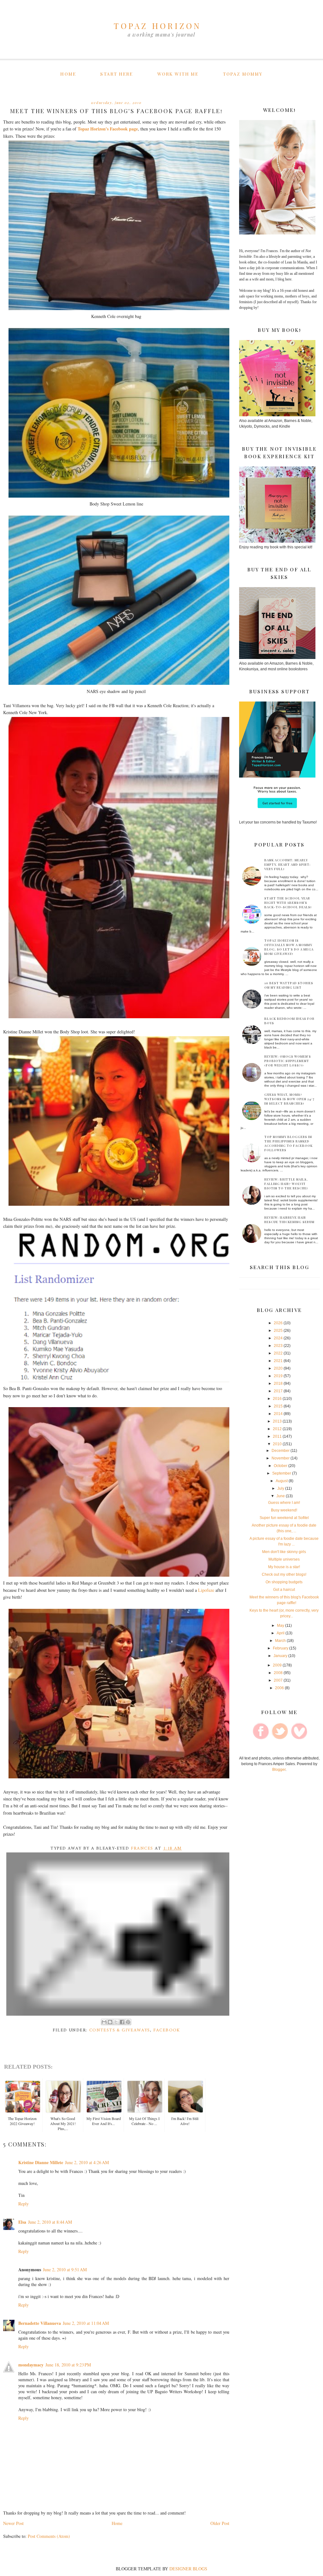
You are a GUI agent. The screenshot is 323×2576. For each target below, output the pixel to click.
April (281, 1633)
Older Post (220, 2523)
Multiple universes (284, 1559)
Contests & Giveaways (120, 2030)
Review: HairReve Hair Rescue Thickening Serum (289, 1220)
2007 (278, 1680)
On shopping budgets (284, 1582)
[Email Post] (118, 1934)
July (281, 1488)
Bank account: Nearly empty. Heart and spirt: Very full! (288, 864)
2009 (277, 1665)
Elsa (22, 2222)
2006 (279, 1688)
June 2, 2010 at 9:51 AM (65, 2270)
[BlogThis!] (110, 2022)
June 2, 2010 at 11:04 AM (86, 2323)
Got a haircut (284, 1590)
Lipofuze (206, 1590)
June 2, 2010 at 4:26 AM (87, 2162)
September (282, 1473)
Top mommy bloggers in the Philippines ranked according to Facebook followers (288, 1143)
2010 (277, 1444)
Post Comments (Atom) (49, 2536)
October (281, 1466)
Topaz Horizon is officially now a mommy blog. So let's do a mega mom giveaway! (289, 947)
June (281, 1496)
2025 (278, 1331)
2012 (277, 1429)
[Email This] (104, 2022)
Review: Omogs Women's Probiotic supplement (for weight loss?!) (288, 1061)
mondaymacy (31, 2365)
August (282, 1481)
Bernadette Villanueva (40, 2323)
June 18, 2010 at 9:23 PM (68, 2365)
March (280, 1641)
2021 (278, 1361)
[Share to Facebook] (122, 2022)
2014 (278, 1414)
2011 (277, 1436)
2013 (277, 1421)
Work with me (178, 74)
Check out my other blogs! (284, 1574)
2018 (278, 1383)
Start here (117, 74)
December (281, 1451)
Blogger (279, 1770)
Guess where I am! (284, 1503)
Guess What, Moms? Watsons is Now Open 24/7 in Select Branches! (289, 1099)
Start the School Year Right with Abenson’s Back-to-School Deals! (288, 903)
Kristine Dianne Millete (41, 2162)
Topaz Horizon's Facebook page (108, 129)
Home (68, 74)
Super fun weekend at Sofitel (284, 1518)
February (281, 1648)
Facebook (167, 2030)
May (281, 1626)
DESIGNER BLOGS (188, 2569)
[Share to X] (116, 2022)
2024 (278, 1338)
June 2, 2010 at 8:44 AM (50, 2222)
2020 (278, 1368)
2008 (278, 1673)
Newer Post (13, 2523)
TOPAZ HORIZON (158, 26)
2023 (278, 1346)
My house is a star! (284, 1567)
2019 (278, 1376)
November (281, 1458)
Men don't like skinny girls (284, 1552)
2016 (277, 1399)
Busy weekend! (284, 1510)
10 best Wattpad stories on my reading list (289, 985)
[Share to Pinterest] (128, 2022)
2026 (278, 1323)
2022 (278, 1353)
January (280, 1656)
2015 (278, 1406)
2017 (278, 1391)
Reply (23, 2204)
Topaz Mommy (243, 74)
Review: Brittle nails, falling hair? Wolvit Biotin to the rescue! (286, 1184)
